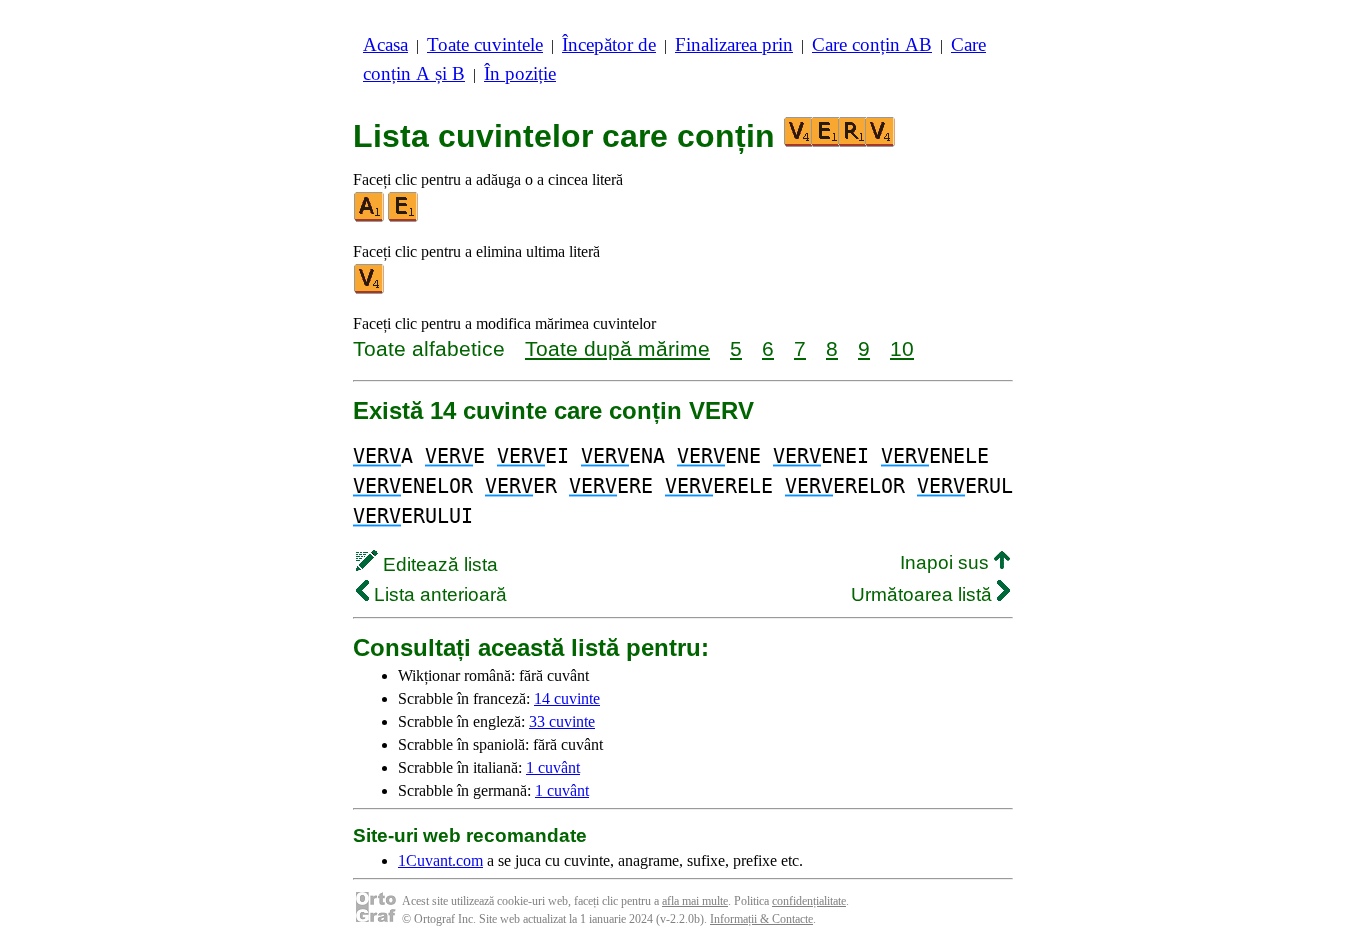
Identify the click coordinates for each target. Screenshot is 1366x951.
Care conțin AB (872, 44)
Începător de (609, 44)
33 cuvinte (562, 721)
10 (902, 348)
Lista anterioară (438, 594)
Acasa (385, 44)
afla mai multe (695, 901)
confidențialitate (809, 901)
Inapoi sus (947, 562)
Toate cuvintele (485, 44)
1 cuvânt (553, 767)
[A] (370, 217)
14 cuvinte (567, 698)
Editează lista (438, 564)
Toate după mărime (617, 348)
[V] (370, 289)
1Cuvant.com (440, 860)
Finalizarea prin (734, 44)
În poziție (520, 73)
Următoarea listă (924, 594)
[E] (404, 217)
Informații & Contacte (761, 919)
